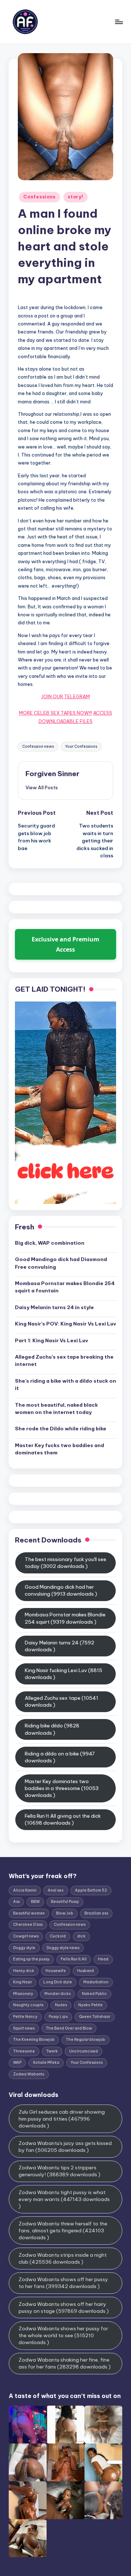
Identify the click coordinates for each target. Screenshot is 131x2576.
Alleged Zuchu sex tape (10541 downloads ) (61, 1701)
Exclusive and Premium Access (65, 944)
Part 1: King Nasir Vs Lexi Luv (51, 1340)
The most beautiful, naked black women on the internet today (56, 1408)
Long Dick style (58, 1982)
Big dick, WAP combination (50, 1243)
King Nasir (23, 1982)
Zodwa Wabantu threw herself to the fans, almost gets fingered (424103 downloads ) (63, 2231)
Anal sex (56, 1890)
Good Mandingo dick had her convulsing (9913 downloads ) (61, 1590)
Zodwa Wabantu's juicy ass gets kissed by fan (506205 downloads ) (65, 2147)
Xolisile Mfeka (46, 2063)
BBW (35, 1902)
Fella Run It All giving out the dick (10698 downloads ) (63, 1819)
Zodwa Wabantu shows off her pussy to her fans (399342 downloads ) (63, 2283)
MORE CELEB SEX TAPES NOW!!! (55, 713)
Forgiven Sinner (52, 774)
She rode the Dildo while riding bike (61, 1429)
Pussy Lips (58, 2017)
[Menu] (119, 22)
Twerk (52, 2051)
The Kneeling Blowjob (34, 2040)
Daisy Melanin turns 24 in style (54, 1307)
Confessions (39, 197)
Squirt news (24, 2028)
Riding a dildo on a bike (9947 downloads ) (60, 1757)
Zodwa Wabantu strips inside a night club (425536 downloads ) (63, 2258)
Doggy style (24, 1948)
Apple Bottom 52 (91, 1890)
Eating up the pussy (31, 1959)
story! (75, 197)
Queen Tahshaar (95, 2017)
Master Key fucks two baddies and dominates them (59, 1449)
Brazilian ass (96, 1913)
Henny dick (24, 1971)
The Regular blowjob (86, 2040)
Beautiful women (29, 1913)
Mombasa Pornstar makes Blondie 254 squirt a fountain (65, 1287)
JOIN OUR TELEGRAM (65, 696)
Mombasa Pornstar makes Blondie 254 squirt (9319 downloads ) (65, 1618)
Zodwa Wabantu (29, 2074)
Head (103, 1959)
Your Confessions (81, 746)
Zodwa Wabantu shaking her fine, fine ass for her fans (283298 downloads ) (65, 2363)
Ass (16, 1902)
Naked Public (94, 1994)
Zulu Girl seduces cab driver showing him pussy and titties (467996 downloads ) (62, 2119)
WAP (17, 2063)
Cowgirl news (26, 1936)
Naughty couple (28, 2005)
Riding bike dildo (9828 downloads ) (52, 1729)
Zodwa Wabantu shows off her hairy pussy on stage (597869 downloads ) (64, 2308)
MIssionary (23, 1994)
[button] (42, 787)
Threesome (24, 2051)
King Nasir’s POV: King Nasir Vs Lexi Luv (65, 1324)
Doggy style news (63, 1948)
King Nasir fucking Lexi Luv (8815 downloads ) (63, 1674)
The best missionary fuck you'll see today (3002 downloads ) (65, 1563)
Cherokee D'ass (28, 1925)
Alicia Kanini (25, 1890)
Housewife (56, 1971)
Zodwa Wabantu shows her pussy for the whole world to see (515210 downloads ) (63, 2335)
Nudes (61, 2005)
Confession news (38, 746)
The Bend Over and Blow (69, 2028)
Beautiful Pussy (65, 1902)
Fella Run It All (74, 1959)
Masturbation (96, 1982)
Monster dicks (57, 1994)
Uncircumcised (84, 2051)
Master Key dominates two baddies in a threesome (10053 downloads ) (62, 1788)
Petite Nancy (25, 2017)
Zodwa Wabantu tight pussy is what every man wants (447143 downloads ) (64, 2199)
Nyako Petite (90, 2005)
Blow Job (65, 1913)
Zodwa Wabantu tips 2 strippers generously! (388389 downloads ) (59, 2171)
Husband (86, 1971)
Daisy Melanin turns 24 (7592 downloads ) (59, 1646)
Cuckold (58, 1936)
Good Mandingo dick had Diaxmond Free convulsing (61, 1263)
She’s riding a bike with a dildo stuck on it (65, 1384)
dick (81, 1936)
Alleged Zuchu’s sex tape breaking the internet (64, 1360)
